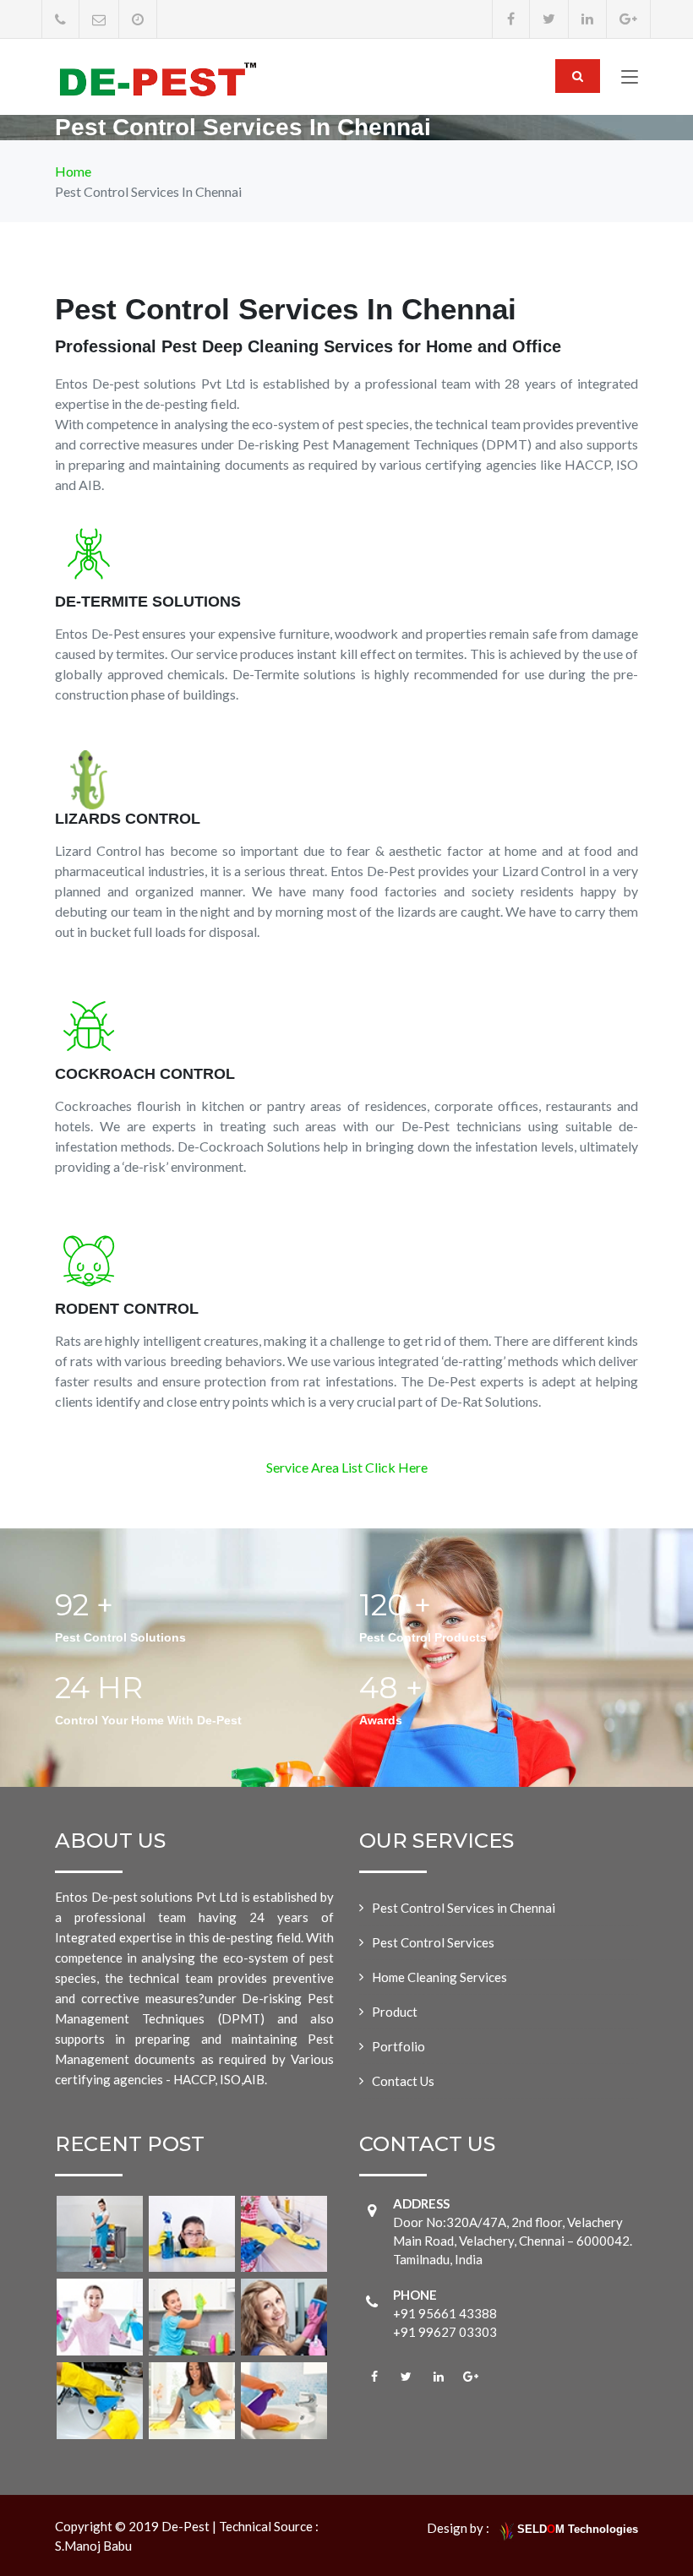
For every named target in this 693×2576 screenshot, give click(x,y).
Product (395, 2012)
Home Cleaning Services (439, 1977)
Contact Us (403, 2081)
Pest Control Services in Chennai (464, 1908)
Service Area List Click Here (347, 1467)
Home (73, 171)
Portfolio (398, 2046)
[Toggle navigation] (630, 80)
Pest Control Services (433, 1942)
